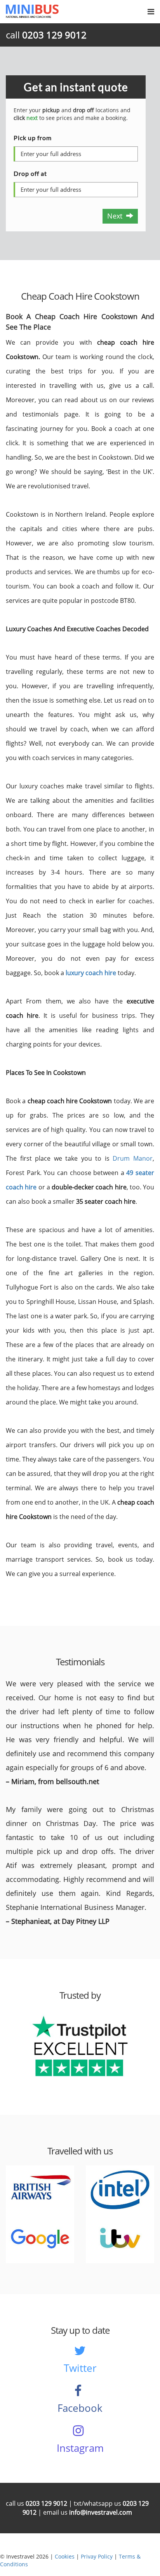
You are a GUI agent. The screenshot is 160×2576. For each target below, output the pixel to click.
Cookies (65, 2556)
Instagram (80, 2448)
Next (117, 216)
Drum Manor (133, 1158)
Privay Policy (97, 2556)
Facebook (80, 2408)
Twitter (80, 2368)
